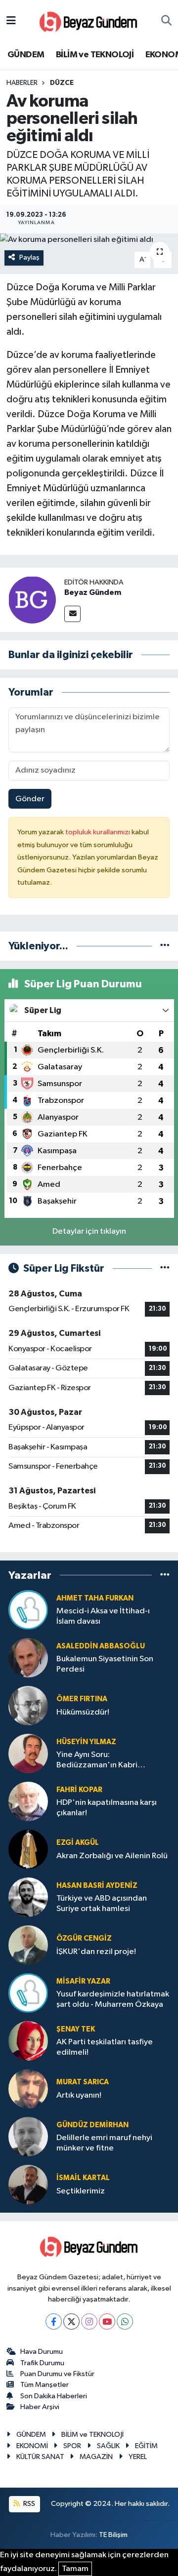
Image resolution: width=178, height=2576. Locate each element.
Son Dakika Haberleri (54, 2396)
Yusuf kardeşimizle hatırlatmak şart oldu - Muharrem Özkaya (113, 1999)
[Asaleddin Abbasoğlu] (28, 1658)
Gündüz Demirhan (92, 2125)
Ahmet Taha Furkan (95, 1598)
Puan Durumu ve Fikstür (57, 2374)
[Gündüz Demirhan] (28, 2136)
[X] (71, 2322)
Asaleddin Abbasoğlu (101, 1646)
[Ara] (166, 21)
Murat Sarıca (83, 2082)
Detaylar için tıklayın (89, 1231)
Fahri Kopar (79, 1790)
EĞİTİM (146, 2446)
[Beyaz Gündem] (32, 600)
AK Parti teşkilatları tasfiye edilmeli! (105, 2047)
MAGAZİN (96, 2457)
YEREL (138, 2457)
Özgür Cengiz (84, 1938)
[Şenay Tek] (28, 2041)
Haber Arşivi (40, 2407)
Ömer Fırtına (82, 1699)
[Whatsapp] (125, 2322)
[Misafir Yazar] (28, 1993)
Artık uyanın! (79, 2095)
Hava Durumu (42, 2352)
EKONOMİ (32, 2446)
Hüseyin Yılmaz (86, 1742)
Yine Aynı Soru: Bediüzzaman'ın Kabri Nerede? (97, 1761)
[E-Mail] (72, 614)
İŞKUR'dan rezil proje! (96, 1952)
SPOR (72, 2446)
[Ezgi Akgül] (28, 1849)
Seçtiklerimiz (81, 2191)
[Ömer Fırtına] (28, 1705)
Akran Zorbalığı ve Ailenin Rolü (112, 1856)
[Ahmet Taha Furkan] (28, 1610)
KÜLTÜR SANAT (40, 2457)
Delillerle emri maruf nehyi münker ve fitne (104, 2143)
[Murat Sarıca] (28, 2088)
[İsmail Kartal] (28, 2184)
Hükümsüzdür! (83, 1712)
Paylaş (29, 257)
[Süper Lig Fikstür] (165, 1268)
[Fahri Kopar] (28, 1801)
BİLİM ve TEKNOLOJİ (95, 55)
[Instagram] (89, 2322)
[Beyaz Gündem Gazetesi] (89, 21)
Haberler (22, 83)
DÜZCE (62, 83)
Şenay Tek (76, 2029)
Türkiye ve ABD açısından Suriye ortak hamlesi (102, 1904)
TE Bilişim (113, 2535)
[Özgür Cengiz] (28, 1945)
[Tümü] (165, 946)
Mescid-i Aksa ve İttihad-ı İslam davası (103, 1616)
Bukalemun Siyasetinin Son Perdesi (105, 1664)
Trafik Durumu (42, 2363)
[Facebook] (54, 2322)
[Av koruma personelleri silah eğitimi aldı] (89, 240)
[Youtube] (107, 2322)
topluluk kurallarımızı (98, 832)
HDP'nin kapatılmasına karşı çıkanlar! (107, 1808)
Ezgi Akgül (78, 1843)
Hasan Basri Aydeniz (97, 1886)
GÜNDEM (26, 55)
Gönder (30, 799)
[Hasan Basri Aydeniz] (28, 1897)
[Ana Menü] (11, 21)
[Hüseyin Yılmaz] (28, 1753)
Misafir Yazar (83, 1981)
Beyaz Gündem (93, 592)
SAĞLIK (108, 2446)
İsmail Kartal (83, 2178)
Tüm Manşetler (44, 2385)
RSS (28, 2504)
